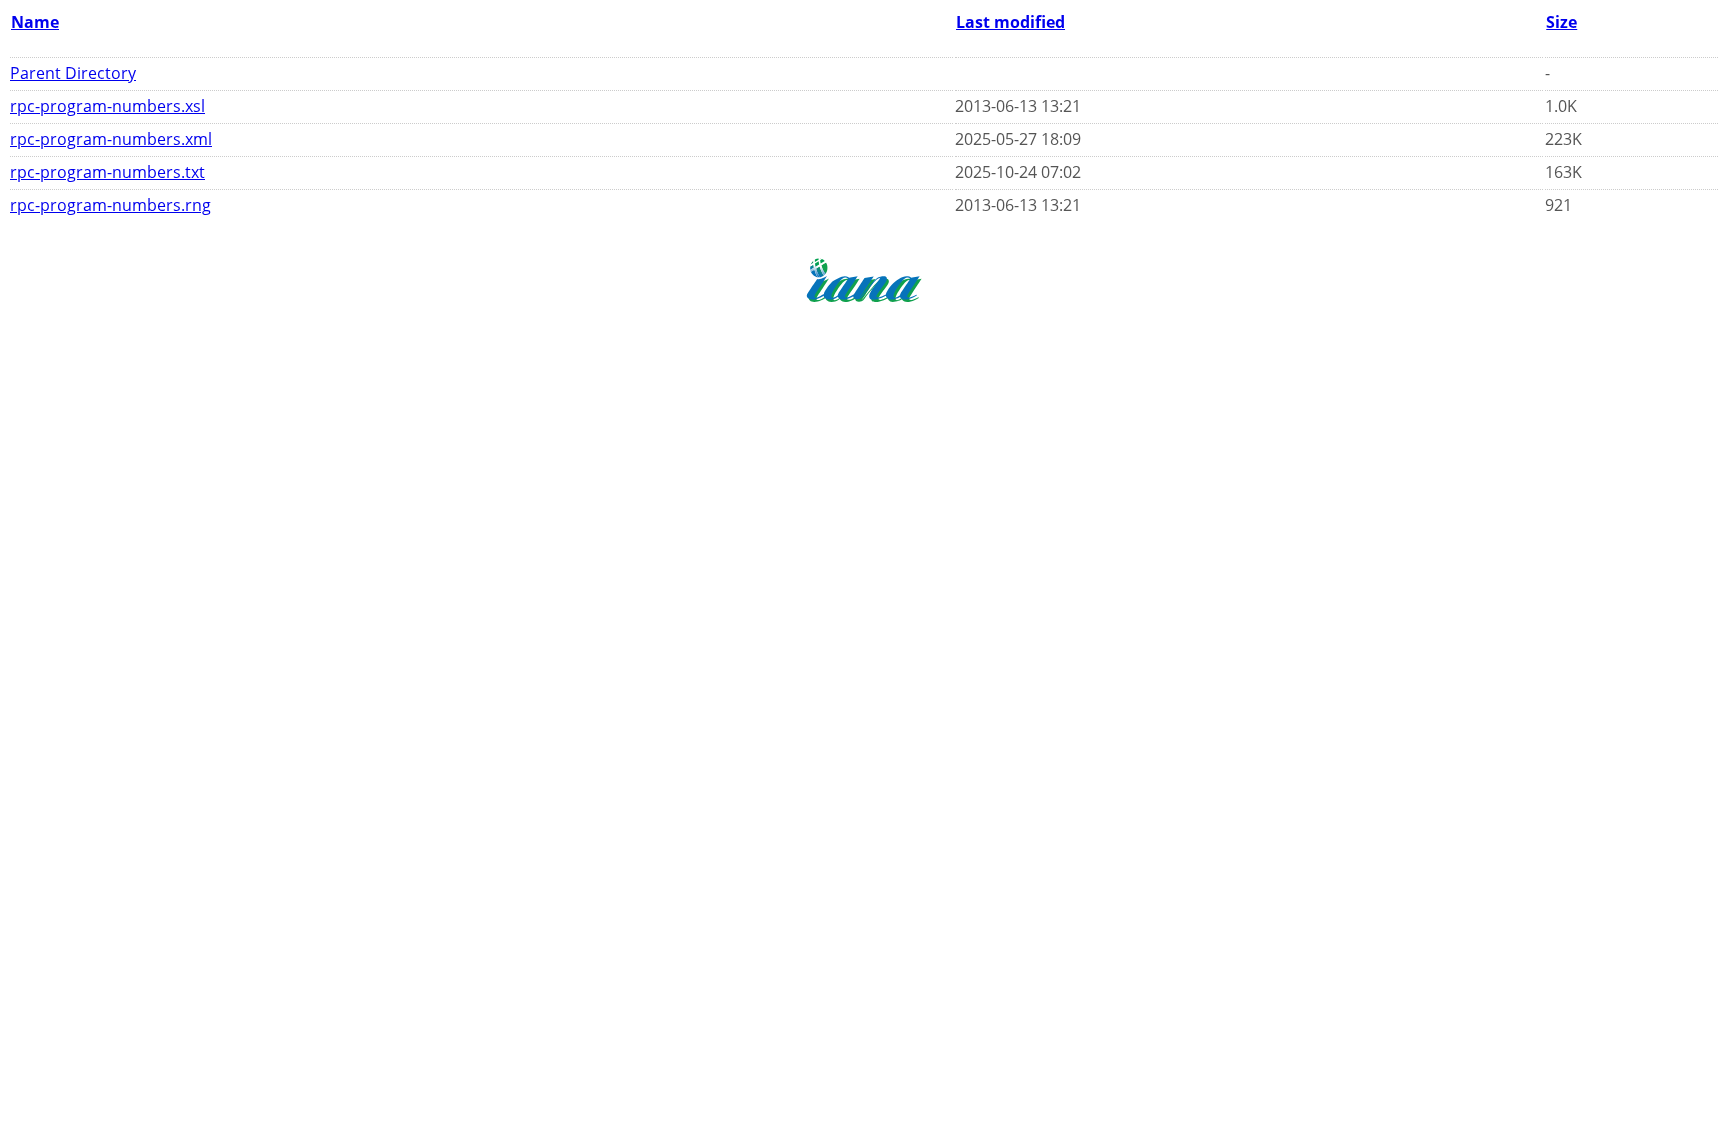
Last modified (1010, 22)
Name (35, 22)
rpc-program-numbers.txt (107, 172)
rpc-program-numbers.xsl (107, 106)
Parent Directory (73, 73)
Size (1561, 22)
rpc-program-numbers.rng (110, 205)
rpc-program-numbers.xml (111, 139)
